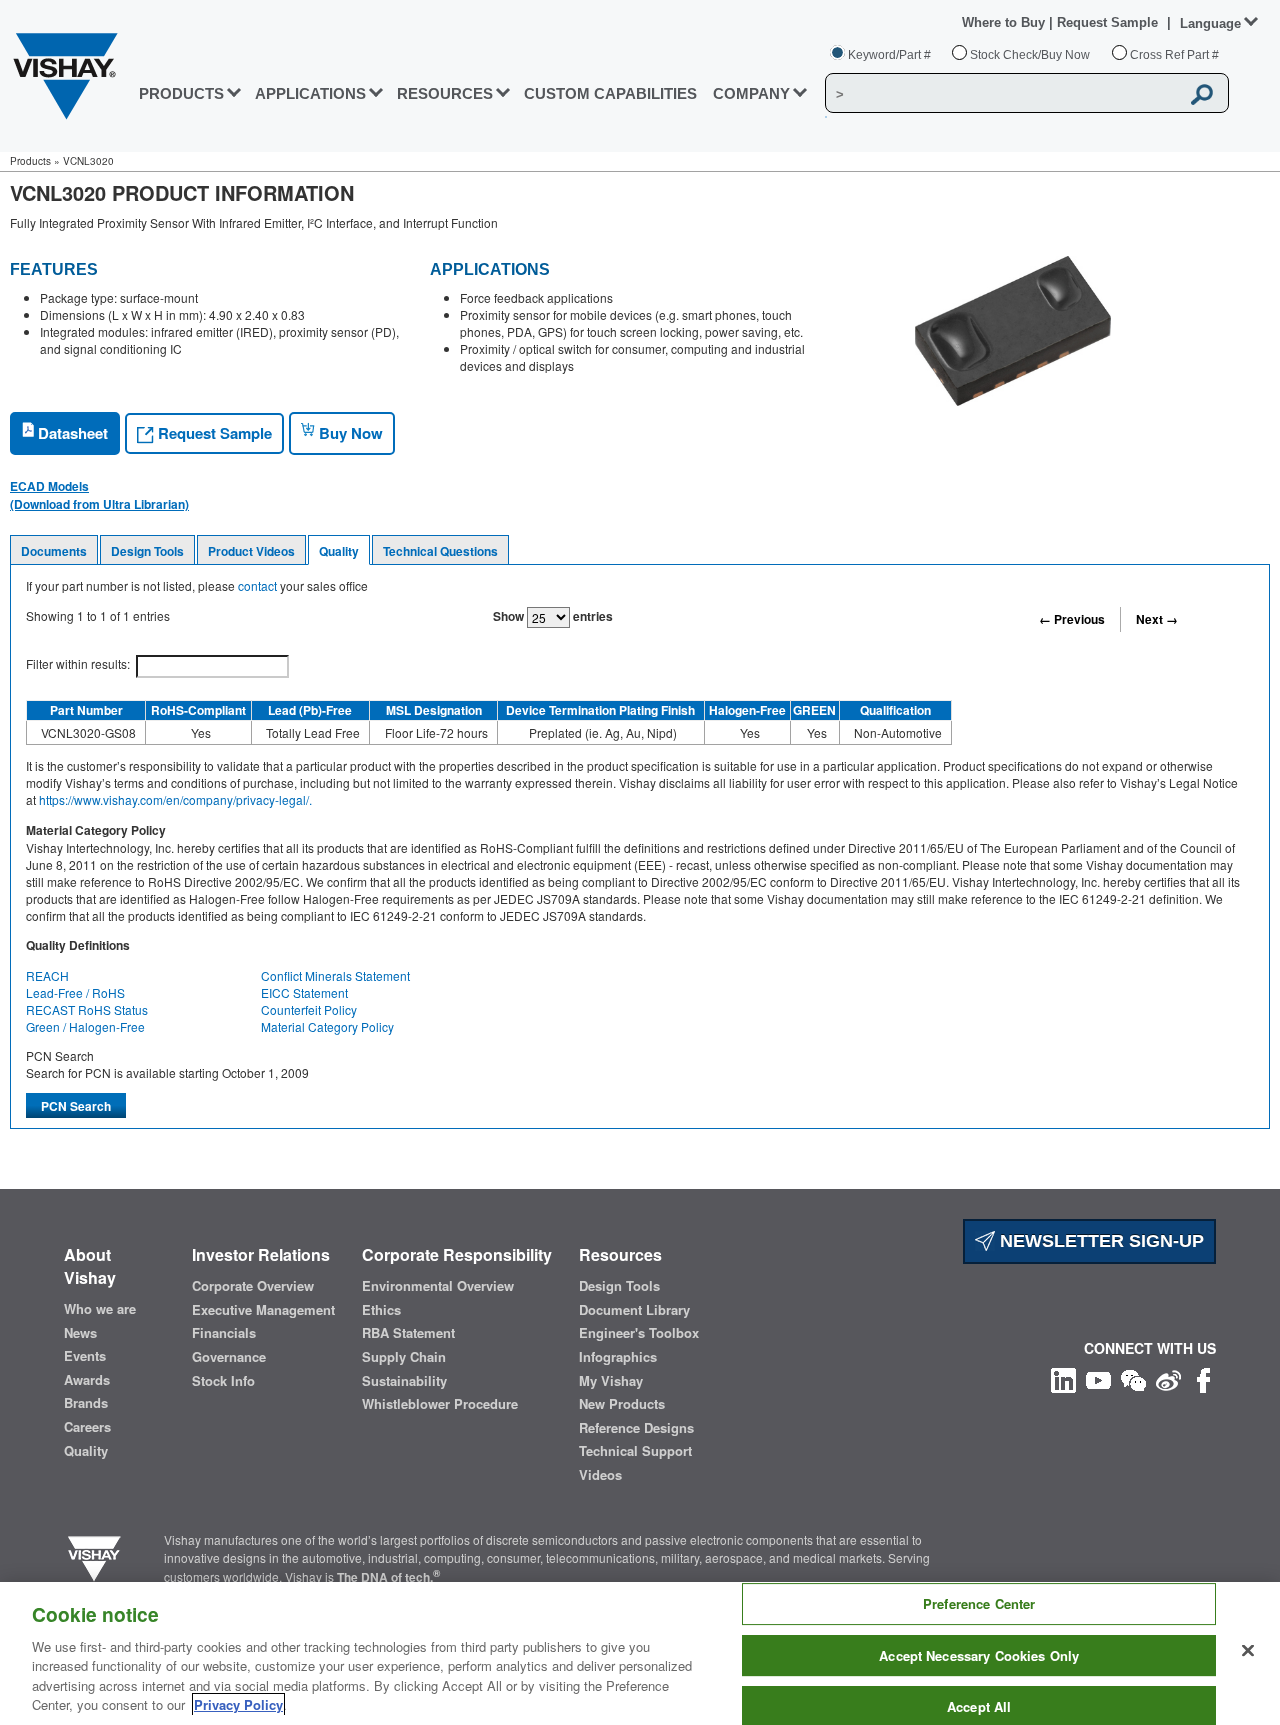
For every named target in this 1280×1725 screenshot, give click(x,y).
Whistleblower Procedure (440, 1404)
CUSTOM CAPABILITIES (610, 93)
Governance (229, 1357)
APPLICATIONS (310, 93)
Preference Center (979, 1604)
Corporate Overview (253, 1286)
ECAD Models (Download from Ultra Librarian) (99, 495)
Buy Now (349, 433)
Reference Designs (636, 1428)
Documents (54, 551)
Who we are (100, 1309)
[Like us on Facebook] (1203, 1378)
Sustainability (404, 1381)
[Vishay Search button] (1203, 94)
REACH (47, 975)
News (80, 1333)
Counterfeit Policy (309, 1009)
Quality (339, 551)
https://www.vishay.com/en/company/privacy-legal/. (175, 799)
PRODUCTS (181, 93)
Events (85, 1356)
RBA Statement (408, 1333)
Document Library (634, 1310)
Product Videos (251, 551)
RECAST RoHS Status (87, 1009)
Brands (86, 1403)
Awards (87, 1380)
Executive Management (263, 1310)
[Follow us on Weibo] (1168, 1378)
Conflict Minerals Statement (335, 975)
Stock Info (223, 1381)
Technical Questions (440, 551)
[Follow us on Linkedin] (1063, 1378)
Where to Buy (1005, 22)
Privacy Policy (238, 1704)
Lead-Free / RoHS (75, 992)
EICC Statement (304, 992)
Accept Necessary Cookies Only (979, 1655)
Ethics (381, 1310)
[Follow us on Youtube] (1098, 1378)
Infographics (618, 1357)
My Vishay (611, 1381)
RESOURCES (445, 93)
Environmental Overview (438, 1286)
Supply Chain (404, 1357)
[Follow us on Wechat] (1133, 1378)
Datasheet (71, 433)
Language (1210, 23)
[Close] (1248, 1651)
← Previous (1072, 619)
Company (751, 93)
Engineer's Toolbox (639, 1333)
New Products (622, 1404)
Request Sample (213, 433)
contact (257, 585)
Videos (600, 1475)
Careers (87, 1427)
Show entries (553, 616)
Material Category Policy (327, 1026)
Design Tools (147, 551)
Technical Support (635, 1451)
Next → (1157, 619)
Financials (224, 1333)
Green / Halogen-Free (85, 1026)
